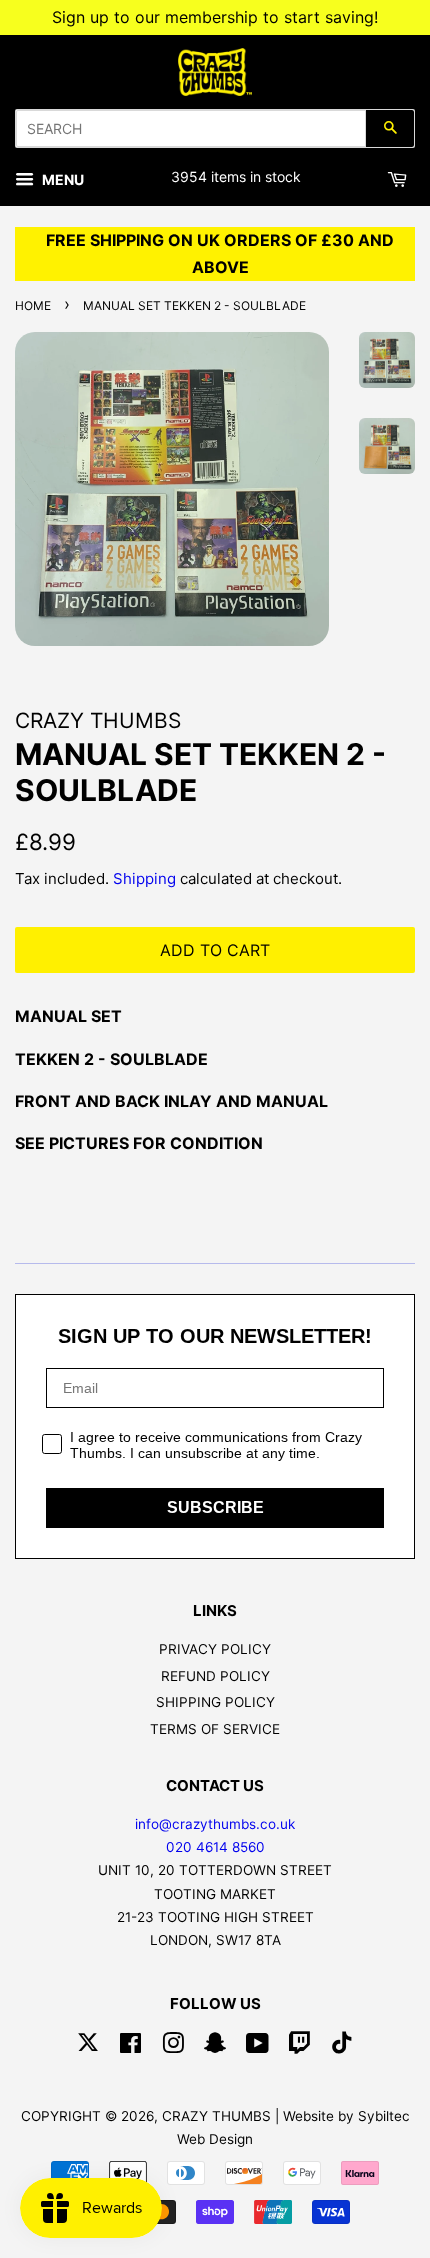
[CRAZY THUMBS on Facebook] (130, 2047)
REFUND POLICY (215, 1676)
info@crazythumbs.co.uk (215, 1824)
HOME (33, 305)
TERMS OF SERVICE (215, 1729)
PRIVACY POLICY (215, 1649)
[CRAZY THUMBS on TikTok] (342, 2047)
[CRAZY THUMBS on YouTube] (257, 2047)
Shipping (144, 878)
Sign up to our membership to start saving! (215, 17)
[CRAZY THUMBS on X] (88, 2047)
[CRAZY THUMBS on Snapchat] (215, 2047)
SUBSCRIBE (215, 1507)
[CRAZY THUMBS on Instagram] (173, 2047)
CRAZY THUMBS (216, 2116)
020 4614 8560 (215, 1847)
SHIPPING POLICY (215, 1702)
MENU (61, 179)
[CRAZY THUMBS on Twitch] (300, 2047)
